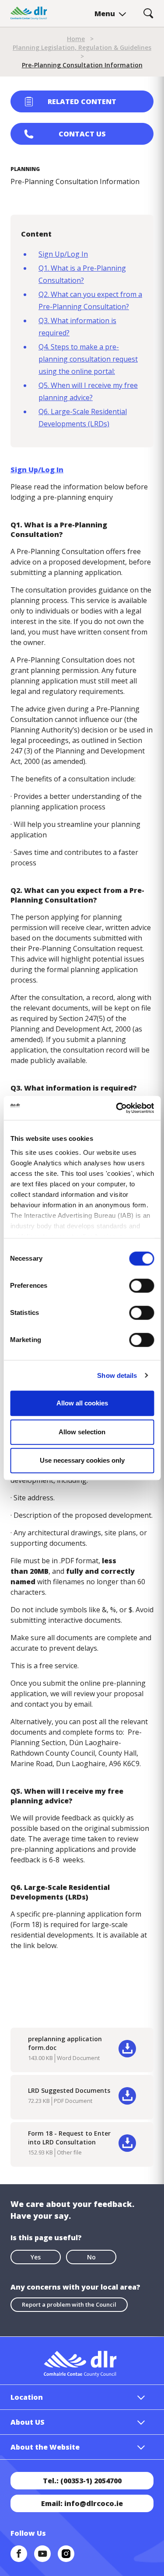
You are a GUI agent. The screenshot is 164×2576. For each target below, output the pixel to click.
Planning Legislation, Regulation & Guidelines (82, 47)
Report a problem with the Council (69, 2304)
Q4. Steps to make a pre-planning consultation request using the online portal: (88, 359)
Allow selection (82, 1432)
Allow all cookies (82, 1403)
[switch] (141, 1285)
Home (76, 39)
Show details (117, 1375)
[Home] (29, 13)
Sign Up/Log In (63, 254)
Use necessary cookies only (82, 1460)
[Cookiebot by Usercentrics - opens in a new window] (117, 1108)
